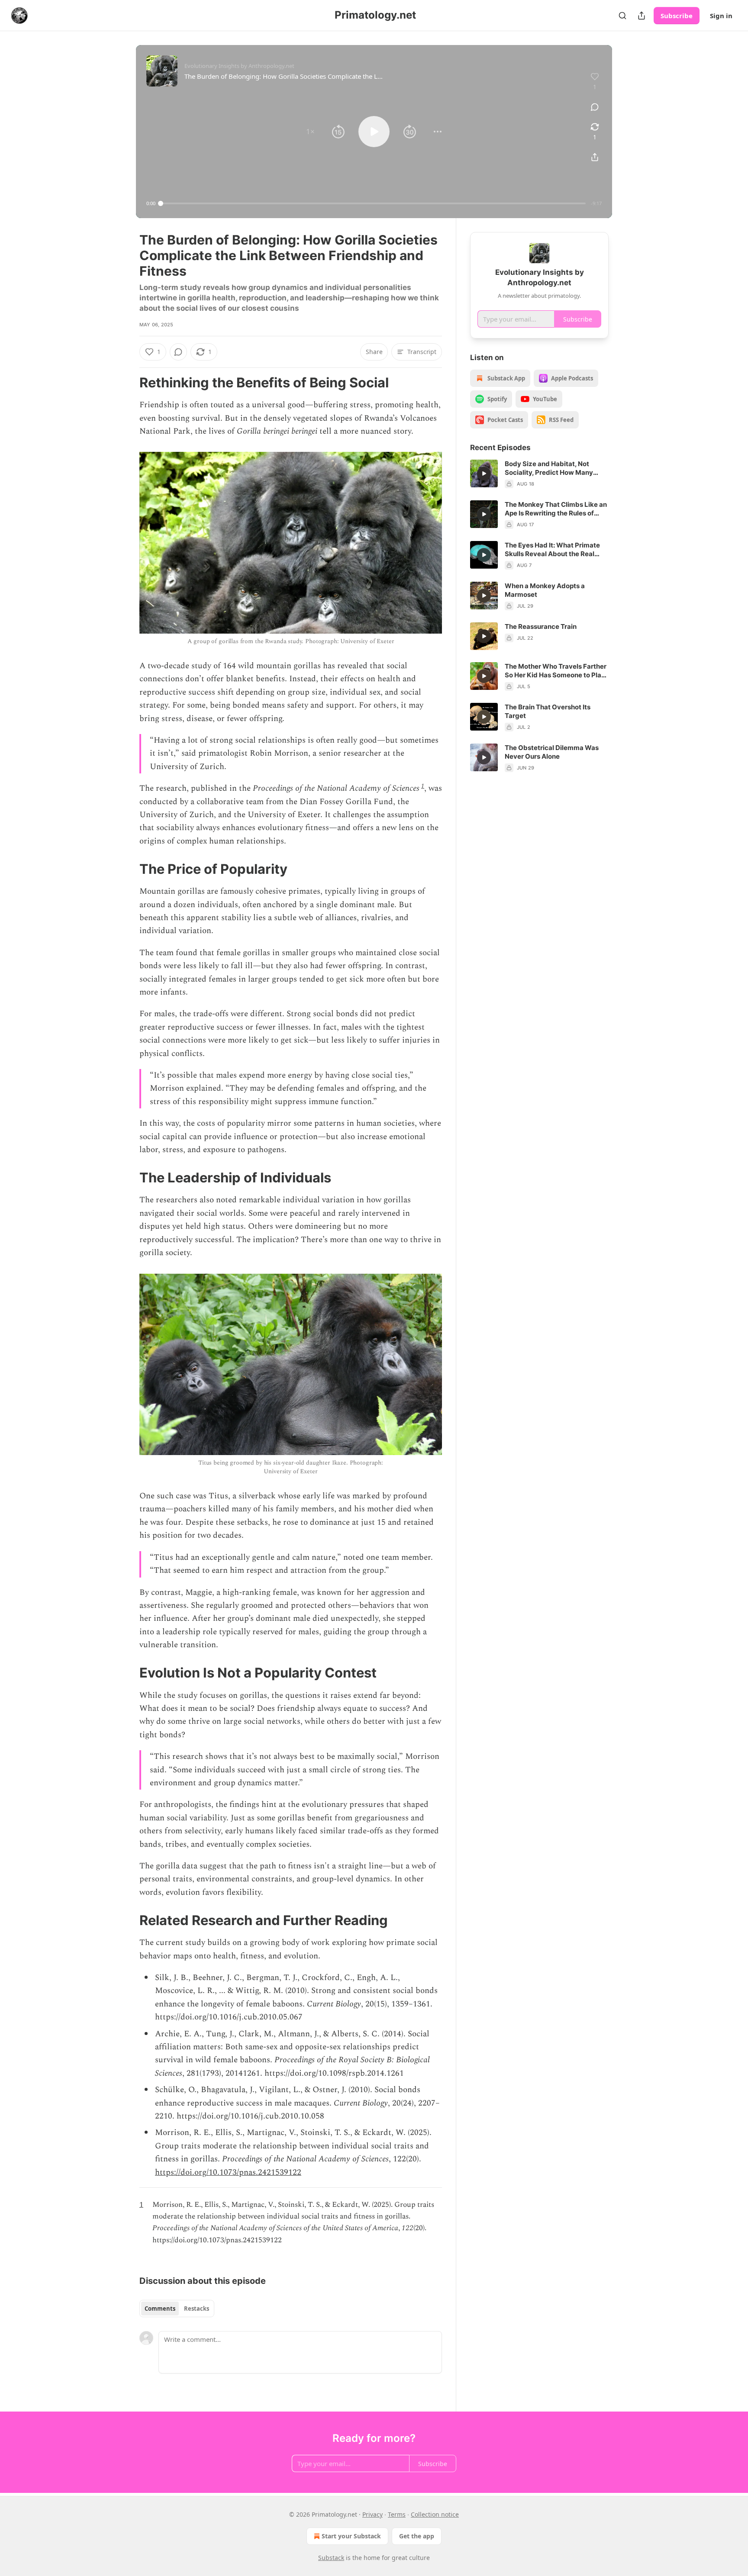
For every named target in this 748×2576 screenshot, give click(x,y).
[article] (539, 474)
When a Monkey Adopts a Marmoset (545, 590)
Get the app (417, 2536)
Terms (397, 2514)
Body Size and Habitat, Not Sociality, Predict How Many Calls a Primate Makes (549, 468)
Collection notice (435, 2514)
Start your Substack (351, 2536)
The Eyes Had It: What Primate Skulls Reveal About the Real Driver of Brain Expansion (552, 550)
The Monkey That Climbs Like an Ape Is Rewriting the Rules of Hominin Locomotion (556, 509)
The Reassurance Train (541, 626)
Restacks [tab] (197, 2309)
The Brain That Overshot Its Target (548, 711)
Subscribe (677, 16)
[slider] (373, 203)
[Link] (127, 383)
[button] (310, 132)
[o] (484, 473)
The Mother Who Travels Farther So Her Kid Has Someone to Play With (556, 671)
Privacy (372, 2514)
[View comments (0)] (595, 107)
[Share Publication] (642, 16)
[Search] (622, 16)
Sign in (721, 16)
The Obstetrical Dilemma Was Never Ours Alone (552, 752)
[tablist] (177, 2309)
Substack (331, 2558)
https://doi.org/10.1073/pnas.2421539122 (228, 2172)
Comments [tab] (160, 2309)
